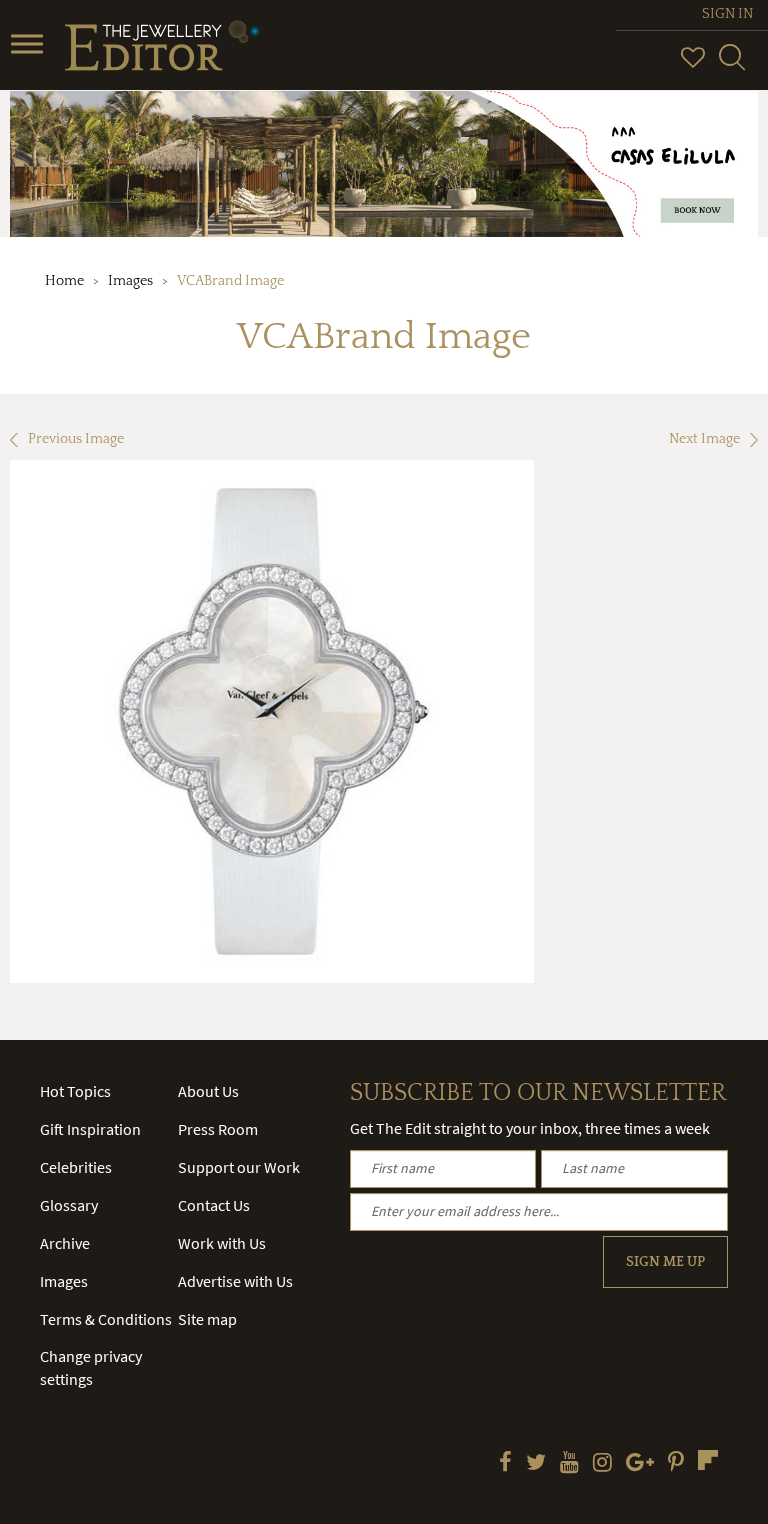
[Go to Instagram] (602, 1464)
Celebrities (76, 1167)
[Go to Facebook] (505, 1464)
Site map (207, 1319)
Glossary (69, 1205)
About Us (208, 1091)
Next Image (704, 439)
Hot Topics (75, 1091)
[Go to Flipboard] (708, 1460)
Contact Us (214, 1205)
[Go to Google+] (640, 1464)
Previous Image (76, 439)
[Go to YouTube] (569, 1464)
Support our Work (239, 1167)
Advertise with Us (235, 1281)
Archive (65, 1243)
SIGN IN (727, 14)
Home (64, 281)
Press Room (218, 1129)
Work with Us (222, 1243)
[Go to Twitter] (536, 1464)
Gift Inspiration (90, 1129)
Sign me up (665, 1262)
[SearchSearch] (732, 66)
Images (130, 281)
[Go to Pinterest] (676, 1464)
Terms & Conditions (106, 1319)
